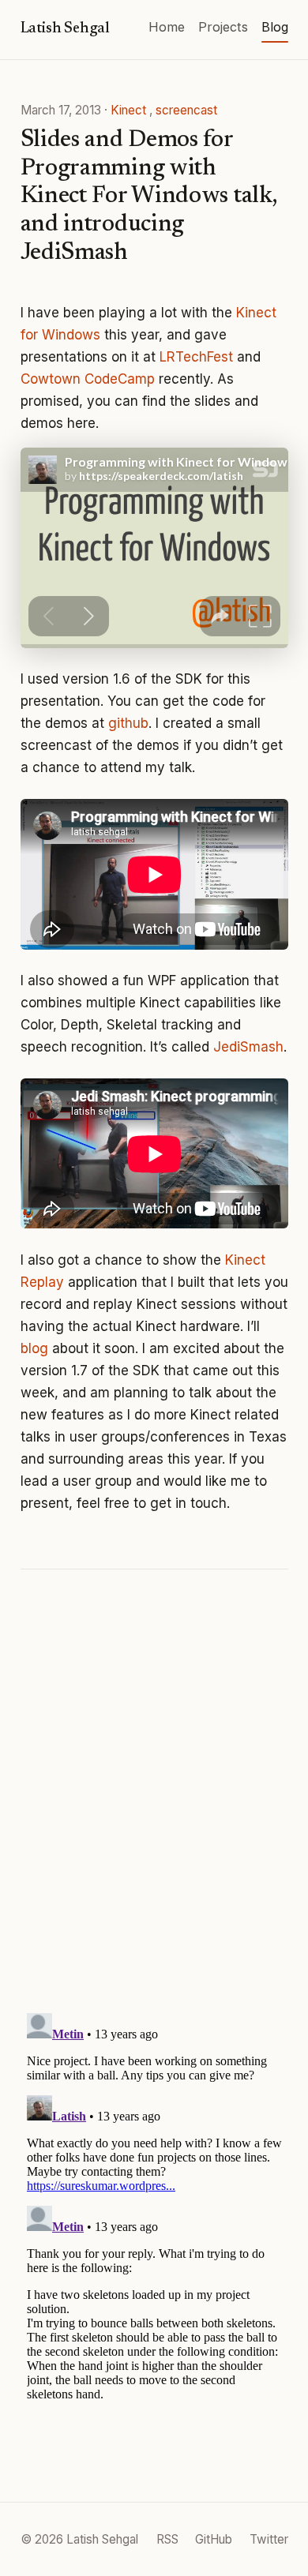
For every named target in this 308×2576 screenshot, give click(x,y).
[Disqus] (154, 1794)
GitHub (214, 2539)
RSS (167, 2539)
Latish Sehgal (66, 29)
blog (34, 1348)
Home (167, 27)
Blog (275, 27)
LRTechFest (196, 357)
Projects (223, 27)
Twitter (269, 2539)
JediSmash (248, 1047)
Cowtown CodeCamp (88, 379)
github (128, 723)
